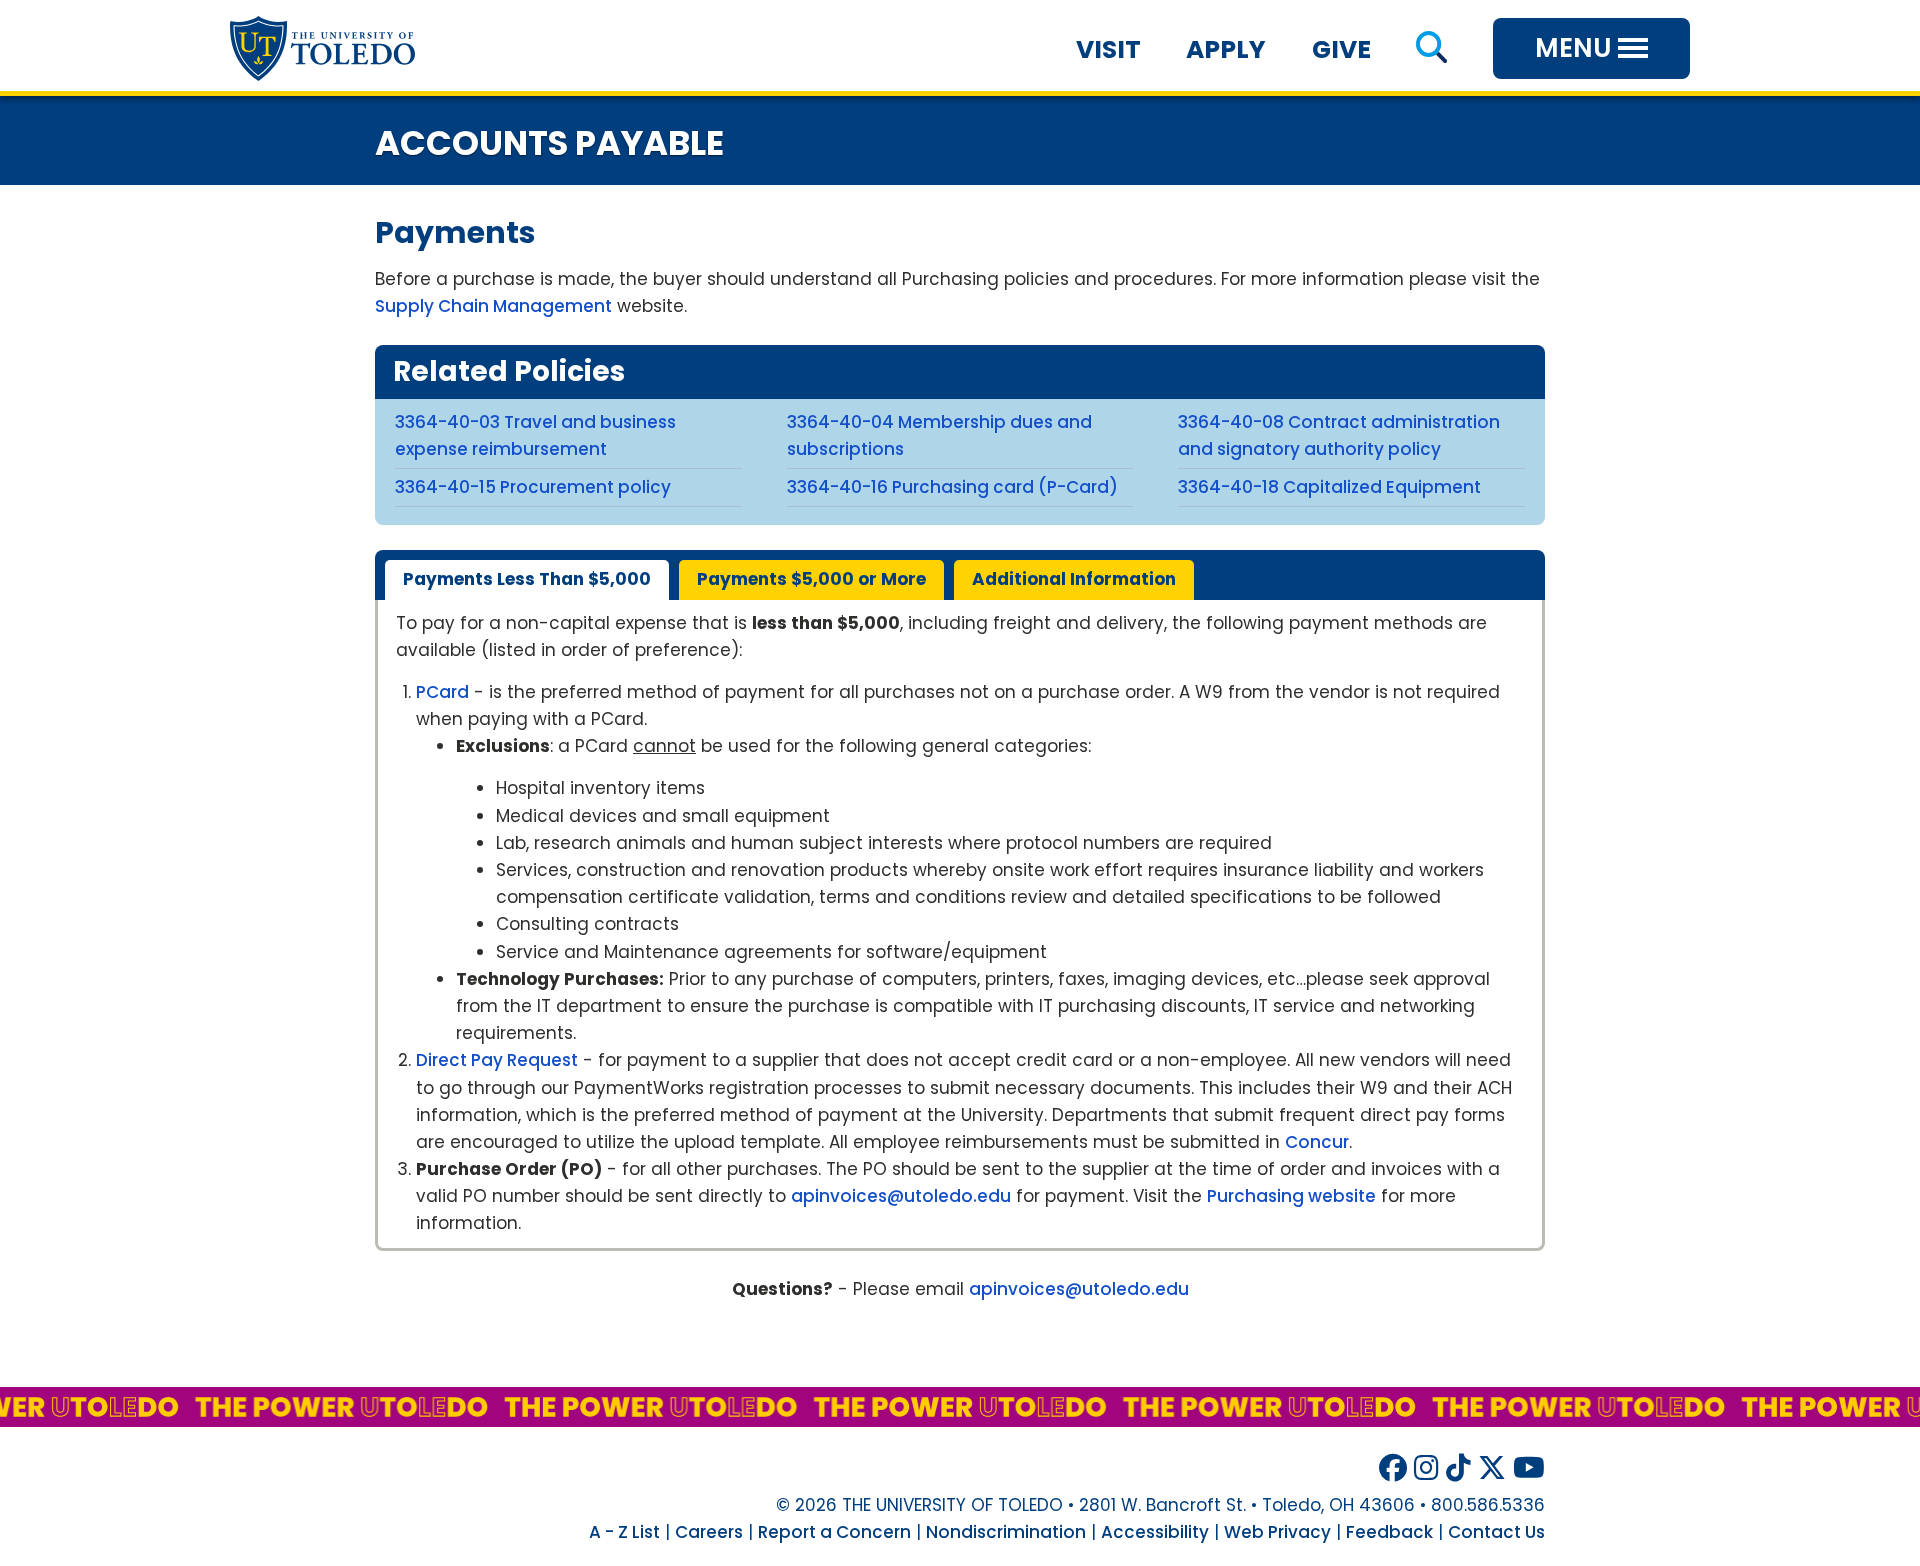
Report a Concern (834, 1532)
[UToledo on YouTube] (1529, 1468)
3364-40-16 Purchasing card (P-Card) (952, 487)
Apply (1226, 49)
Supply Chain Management (493, 306)
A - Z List (624, 1532)
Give (1341, 49)
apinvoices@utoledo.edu (901, 1196)
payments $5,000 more (811, 579)
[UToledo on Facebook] (1393, 1468)
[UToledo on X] (1492, 1468)
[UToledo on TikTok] (1458, 1468)
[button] (1431, 49)
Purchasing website (1291, 1196)
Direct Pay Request (497, 1060)
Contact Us (1496, 1532)
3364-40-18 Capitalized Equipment (1329, 487)
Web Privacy (1277, 1532)
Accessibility (1155, 1532)
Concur (1317, 1142)
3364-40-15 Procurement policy (533, 487)
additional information (1074, 579)
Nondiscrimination (1006, 1532)
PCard (442, 692)
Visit (1108, 49)
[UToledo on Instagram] (1426, 1468)
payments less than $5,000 (527, 579)
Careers (709, 1532)
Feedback (1389, 1532)
